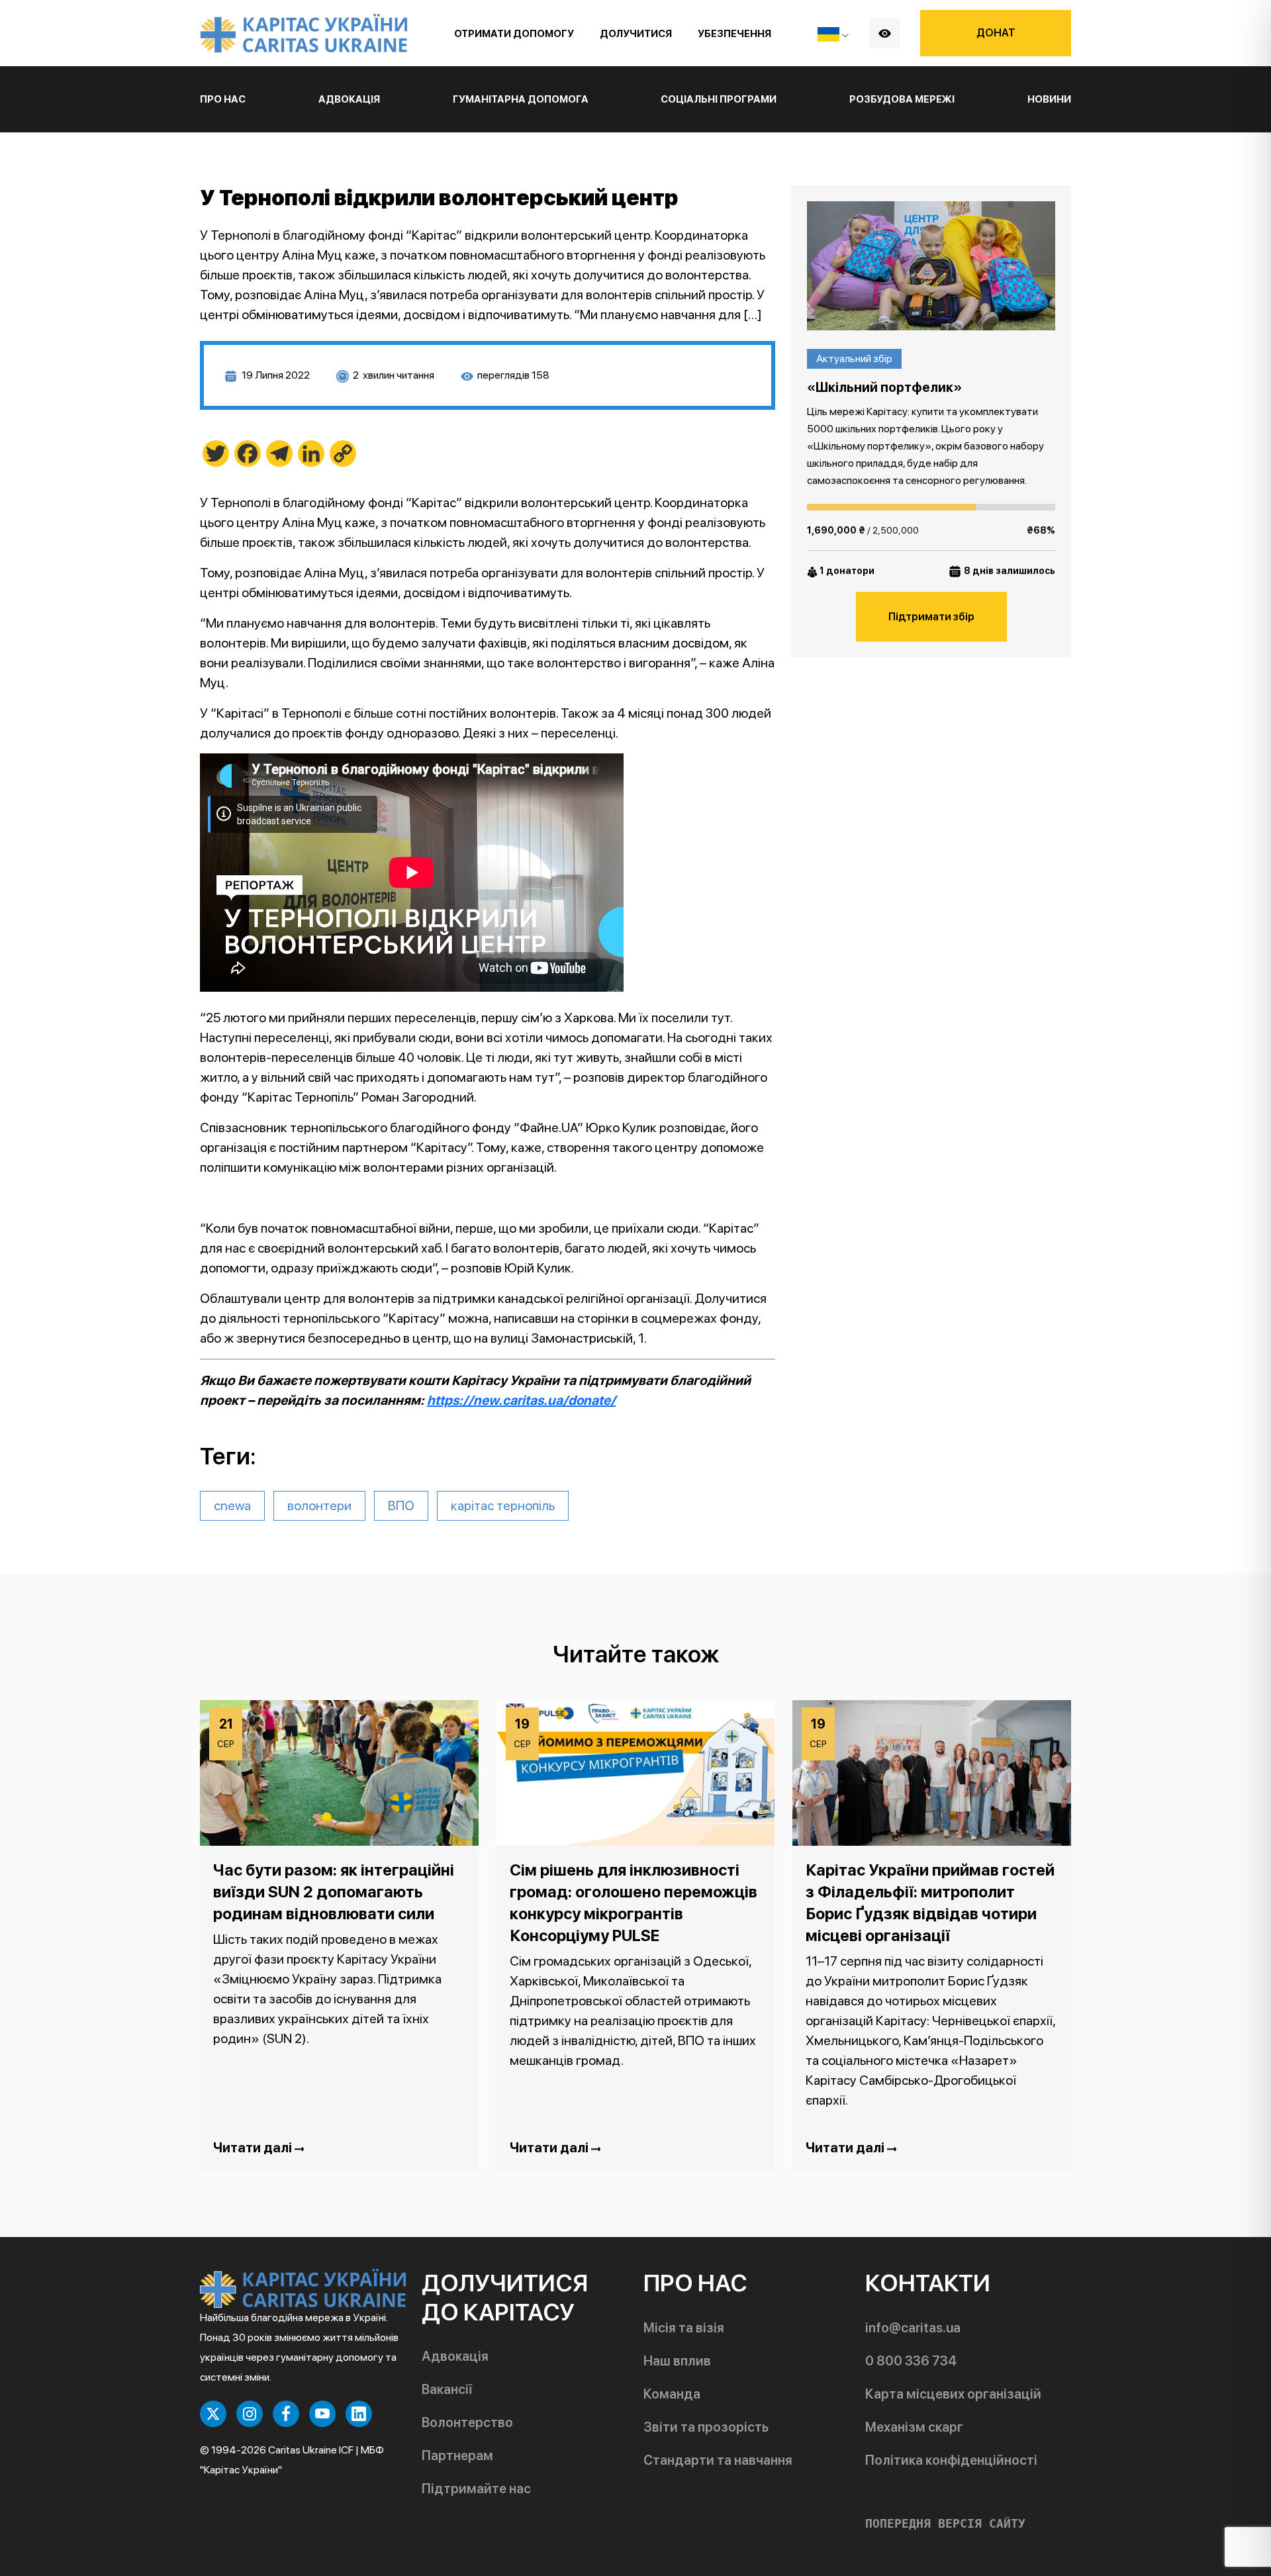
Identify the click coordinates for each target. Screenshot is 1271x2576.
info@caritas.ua (913, 2328)
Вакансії (447, 2389)
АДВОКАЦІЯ (349, 99)
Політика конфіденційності (951, 2460)
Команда (672, 2394)
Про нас (223, 99)
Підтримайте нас (476, 2489)
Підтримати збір (931, 617)
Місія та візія (684, 2328)
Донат (996, 33)
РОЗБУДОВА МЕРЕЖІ (902, 99)
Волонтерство (467, 2422)
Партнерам (457, 2456)
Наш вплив (677, 2361)
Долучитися (636, 34)
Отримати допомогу (514, 34)
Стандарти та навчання (718, 2460)
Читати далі (254, 2148)
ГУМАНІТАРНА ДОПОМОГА (521, 99)
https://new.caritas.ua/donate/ (521, 1400)
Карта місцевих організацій (953, 2394)
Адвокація (455, 2356)
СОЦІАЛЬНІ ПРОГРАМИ (719, 99)
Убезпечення (734, 34)
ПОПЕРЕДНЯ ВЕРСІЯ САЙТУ (945, 2524)
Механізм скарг (914, 2427)
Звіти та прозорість (706, 2427)
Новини (1049, 99)
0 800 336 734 (911, 2361)
